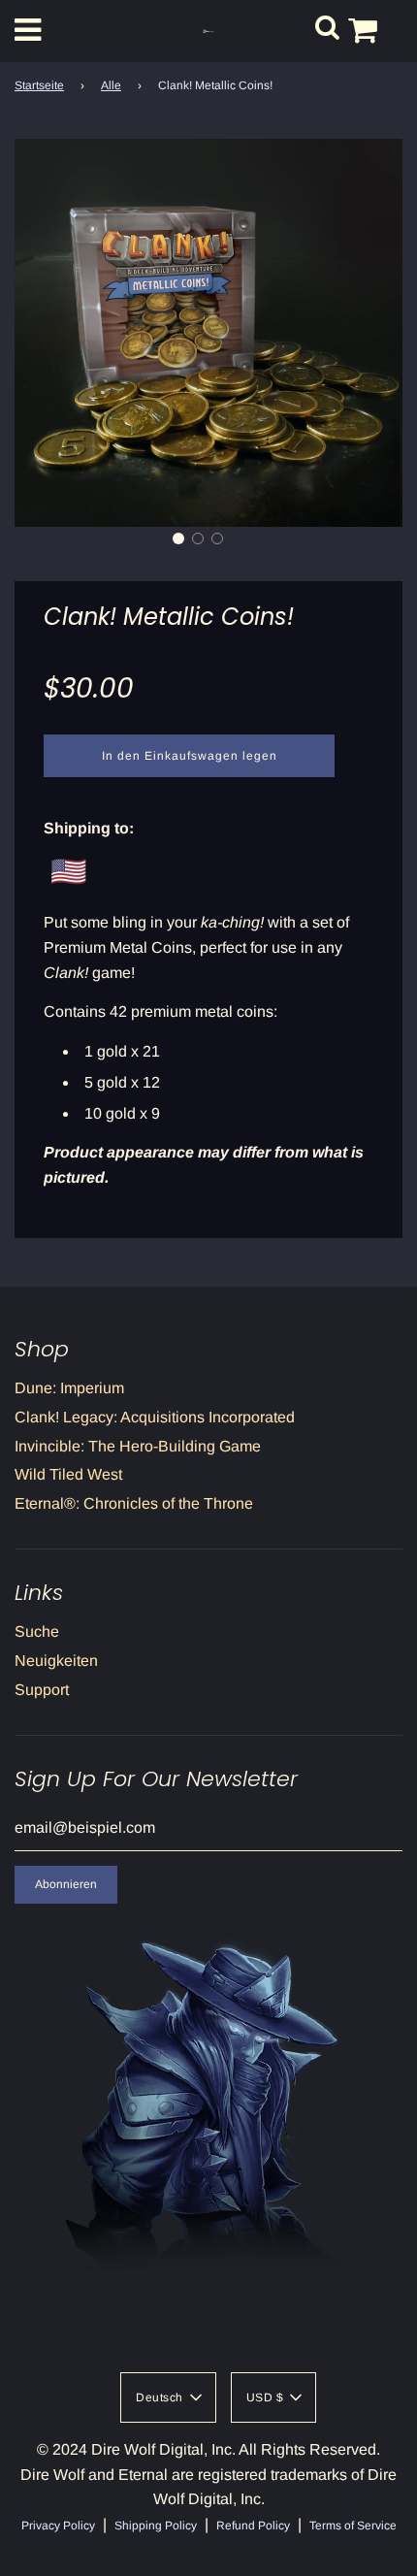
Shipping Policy (156, 2526)
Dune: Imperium (69, 1388)
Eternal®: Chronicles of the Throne (134, 1503)
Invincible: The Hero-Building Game (138, 1446)
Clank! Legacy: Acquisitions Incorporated (155, 1417)
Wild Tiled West (68, 1474)
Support (42, 1690)
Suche (37, 1631)
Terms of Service (353, 2526)
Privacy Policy (58, 2526)
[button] (178, 538)
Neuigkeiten (56, 1661)
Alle (111, 85)
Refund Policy (253, 2526)
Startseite (39, 85)
